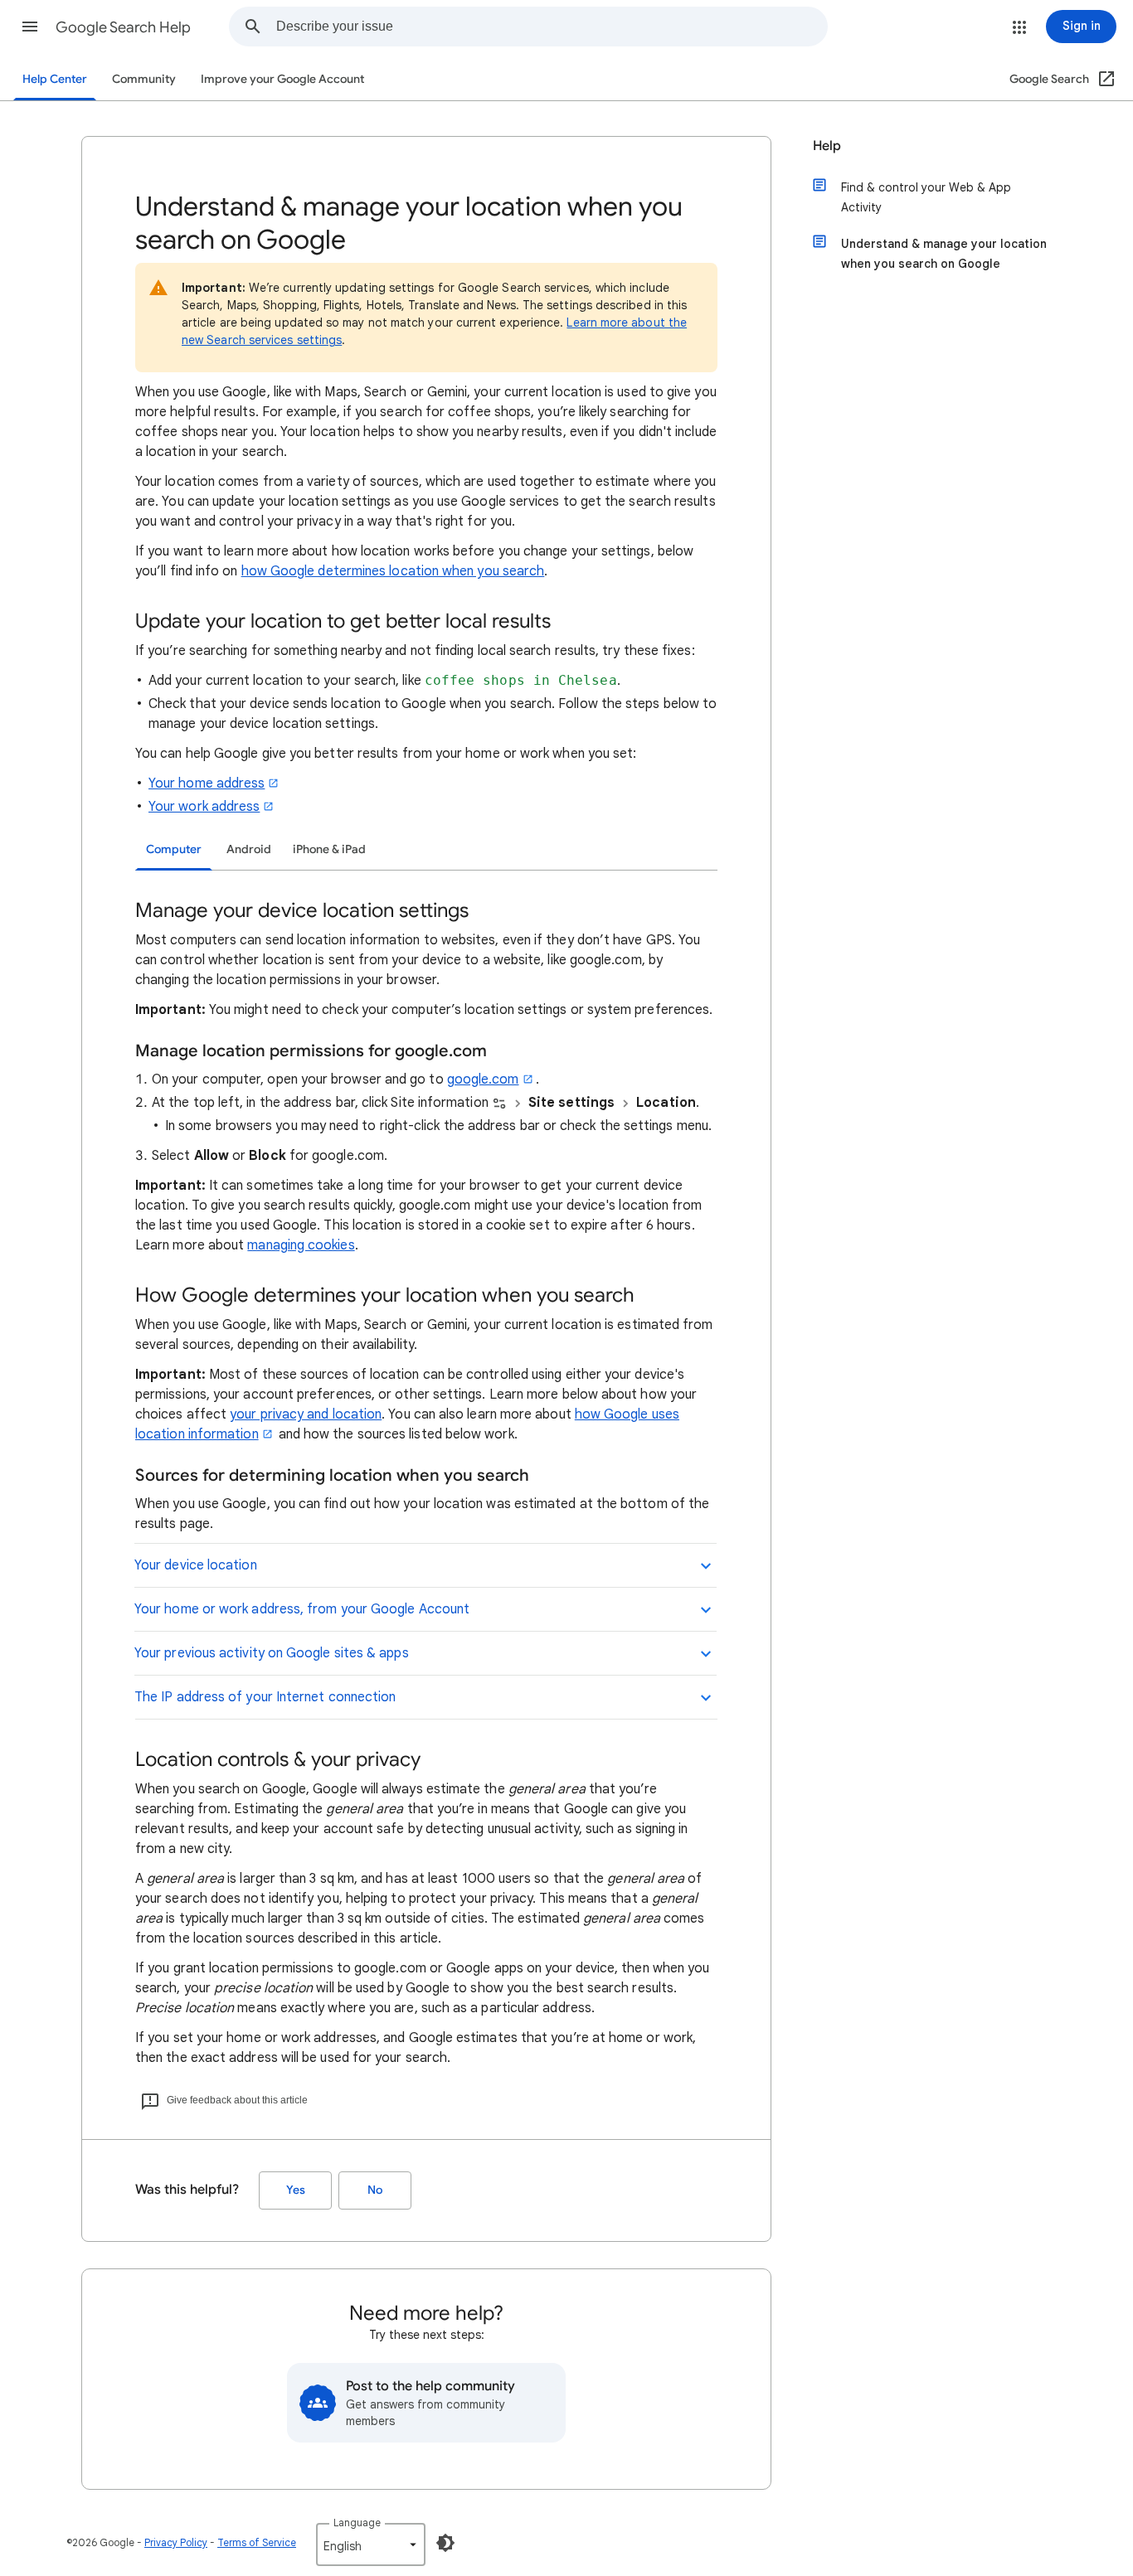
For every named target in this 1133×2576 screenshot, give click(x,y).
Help (827, 146)
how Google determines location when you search (393, 571)
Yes (296, 2190)
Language (357, 2523)
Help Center (55, 79)
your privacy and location (306, 1414)
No (375, 2190)
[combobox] (552, 27)
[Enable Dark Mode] (445, 2543)
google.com (483, 1079)
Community (144, 79)
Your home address (207, 783)
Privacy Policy (176, 2542)
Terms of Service (257, 2542)
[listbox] (371, 2544)
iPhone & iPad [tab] (329, 849)
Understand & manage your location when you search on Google (944, 254)
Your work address (204, 807)
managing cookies (301, 1245)
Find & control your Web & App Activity (926, 197)
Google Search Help (123, 27)
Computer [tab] (174, 849)
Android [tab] (249, 849)
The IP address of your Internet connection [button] (265, 1697)
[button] (30, 27)
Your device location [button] (196, 1565)
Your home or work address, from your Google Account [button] (302, 1609)
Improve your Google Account (282, 79)
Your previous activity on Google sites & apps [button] (272, 1653)
